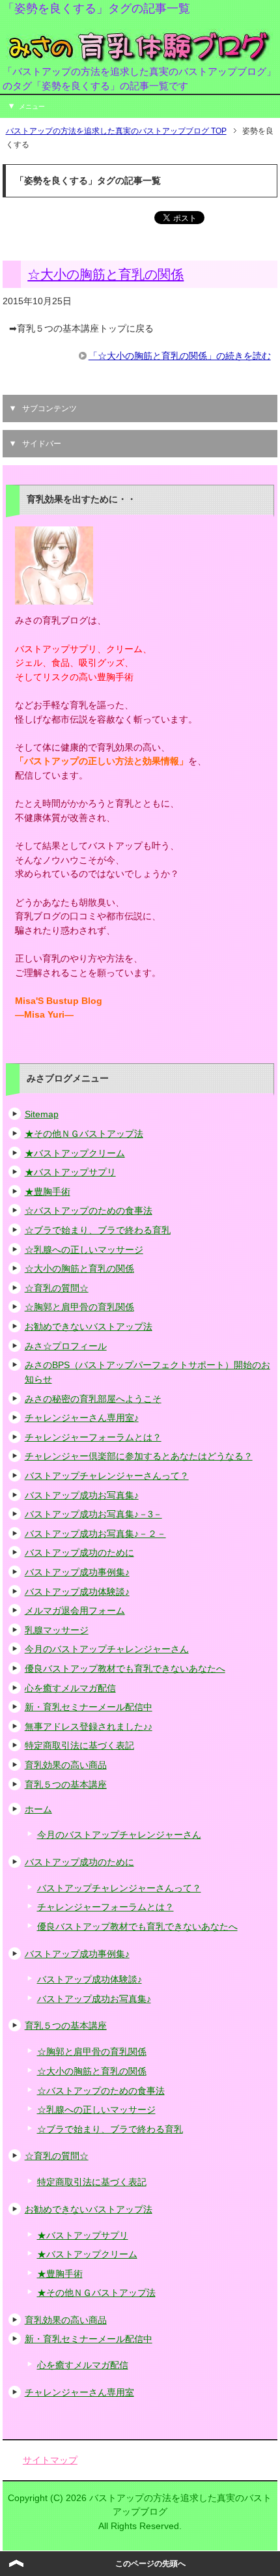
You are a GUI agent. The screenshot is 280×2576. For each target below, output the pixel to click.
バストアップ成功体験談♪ (77, 1592)
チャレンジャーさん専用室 (79, 2392)
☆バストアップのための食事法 (89, 1210)
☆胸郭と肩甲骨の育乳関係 (79, 1307)
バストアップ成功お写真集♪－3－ (93, 1514)
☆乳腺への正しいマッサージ (84, 1250)
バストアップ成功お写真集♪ (82, 1495)
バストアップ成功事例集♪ (77, 1572)
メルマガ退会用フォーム (75, 1610)
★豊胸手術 (48, 1192)
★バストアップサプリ (70, 1172)
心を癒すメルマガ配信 (70, 1688)
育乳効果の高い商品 (66, 1765)
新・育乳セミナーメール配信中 (89, 1707)
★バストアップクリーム (75, 1153)
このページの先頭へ (150, 2564)
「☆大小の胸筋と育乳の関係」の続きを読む (180, 356)
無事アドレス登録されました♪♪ (89, 1726)
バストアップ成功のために (79, 1553)
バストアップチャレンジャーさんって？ (107, 1476)
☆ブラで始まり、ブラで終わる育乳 (98, 1230)
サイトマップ (50, 2460)
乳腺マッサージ (57, 1630)
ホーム (38, 1809)
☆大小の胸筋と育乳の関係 (105, 274)
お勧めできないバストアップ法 (89, 1326)
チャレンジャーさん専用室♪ (82, 1418)
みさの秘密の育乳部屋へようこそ (93, 1399)
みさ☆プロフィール (66, 1346)
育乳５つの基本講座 (66, 1784)
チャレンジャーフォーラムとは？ (93, 1437)
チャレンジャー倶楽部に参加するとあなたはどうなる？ (139, 1456)
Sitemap (42, 1114)
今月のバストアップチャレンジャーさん (107, 1649)
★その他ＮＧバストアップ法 (84, 1134)
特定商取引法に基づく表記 (79, 1745)
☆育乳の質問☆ (57, 1288)
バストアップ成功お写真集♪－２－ (95, 1534)
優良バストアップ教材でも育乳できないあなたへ (125, 1668)
